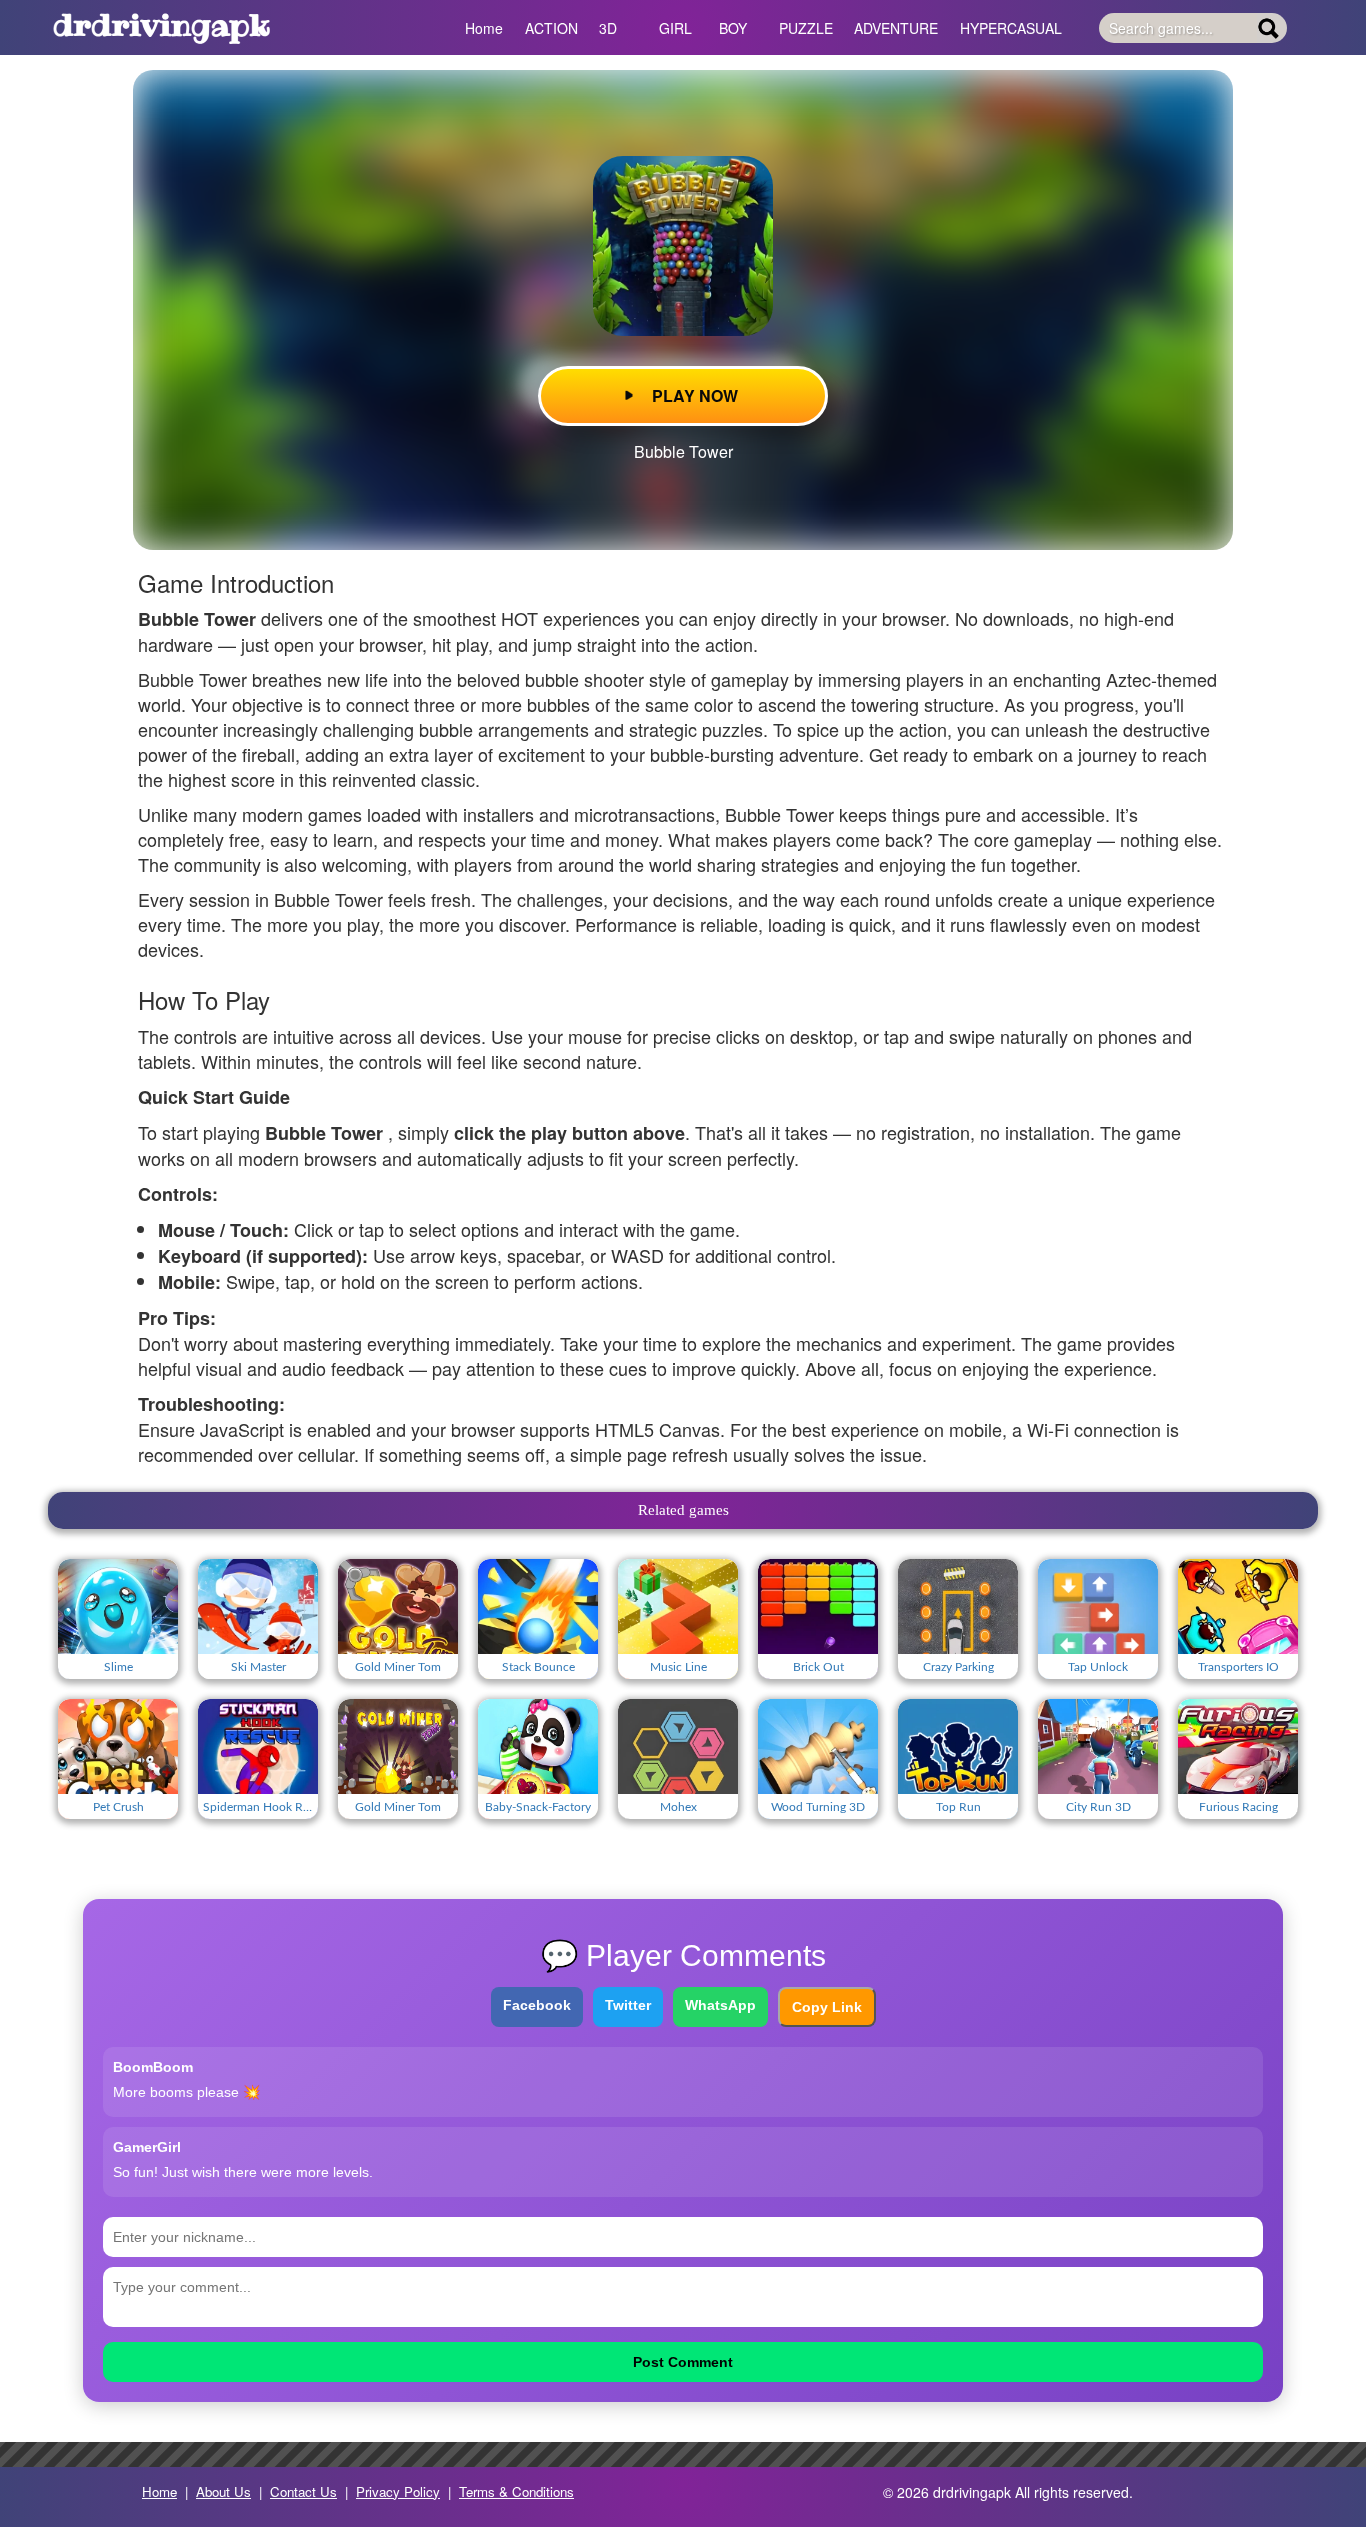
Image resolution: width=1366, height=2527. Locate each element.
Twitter (628, 2005)
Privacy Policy (398, 2491)
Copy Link (827, 2007)
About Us (223, 2491)
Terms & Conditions (516, 2491)
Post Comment (683, 2362)
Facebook (537, 2005)
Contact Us (303, 2491)
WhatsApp (720, 2005)
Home (159, 2491)
